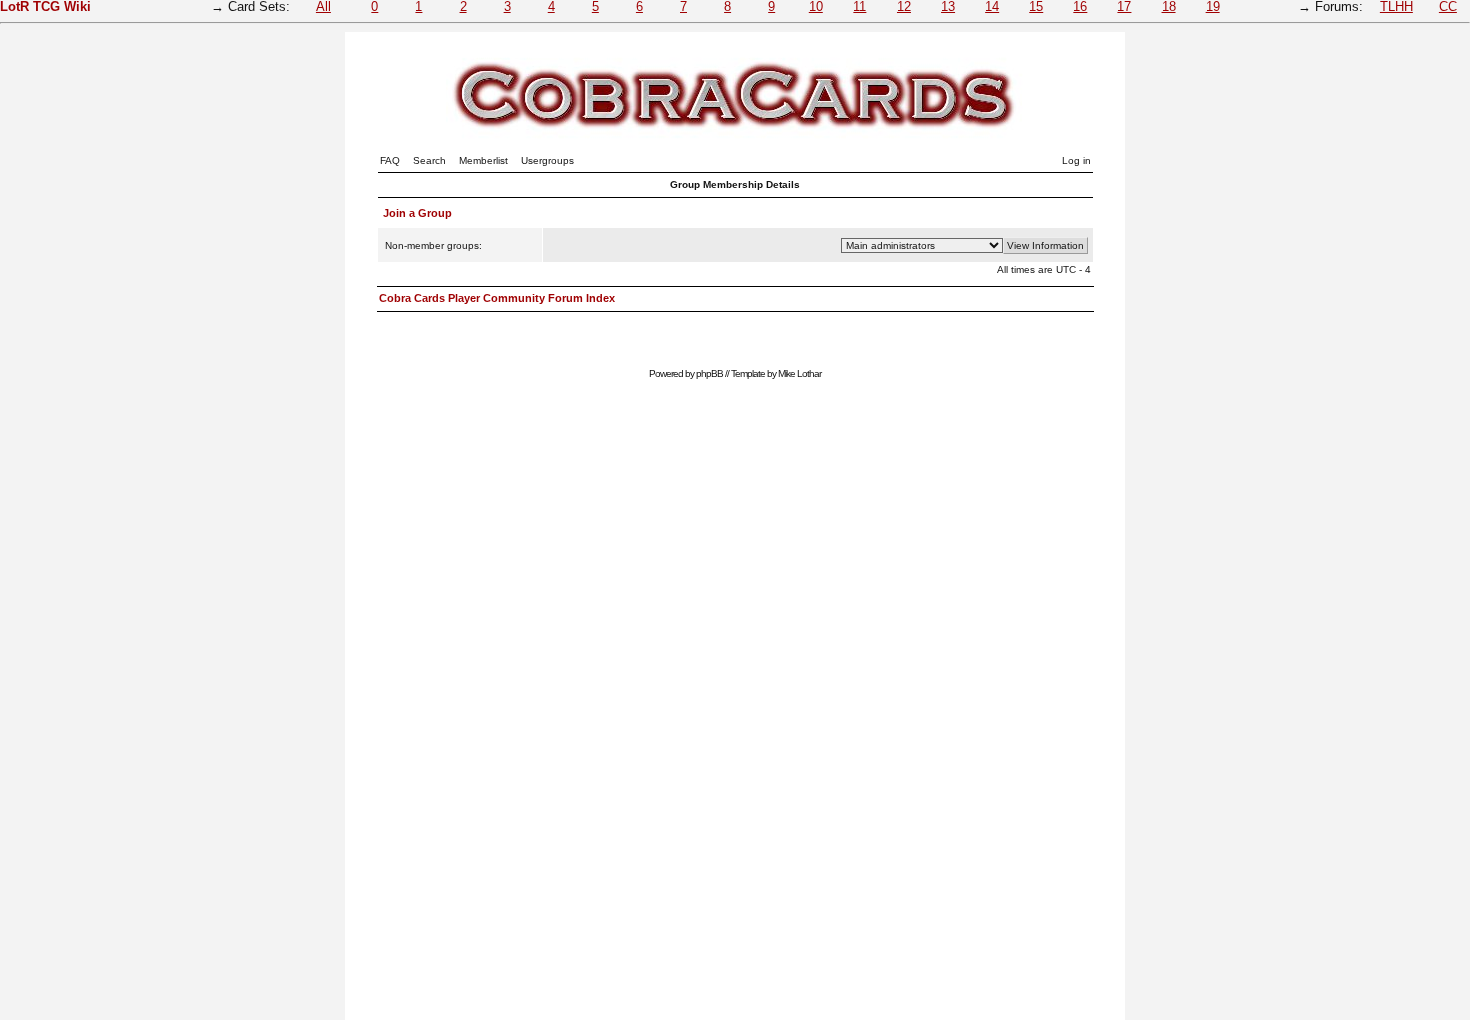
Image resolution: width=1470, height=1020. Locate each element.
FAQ (390, 160)
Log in (1076, 160)
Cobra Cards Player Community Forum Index (497, 298)
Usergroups (547, 160)
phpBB (709, 373)
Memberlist (483, 160)
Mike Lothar (799, 373)
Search (429, 160)
